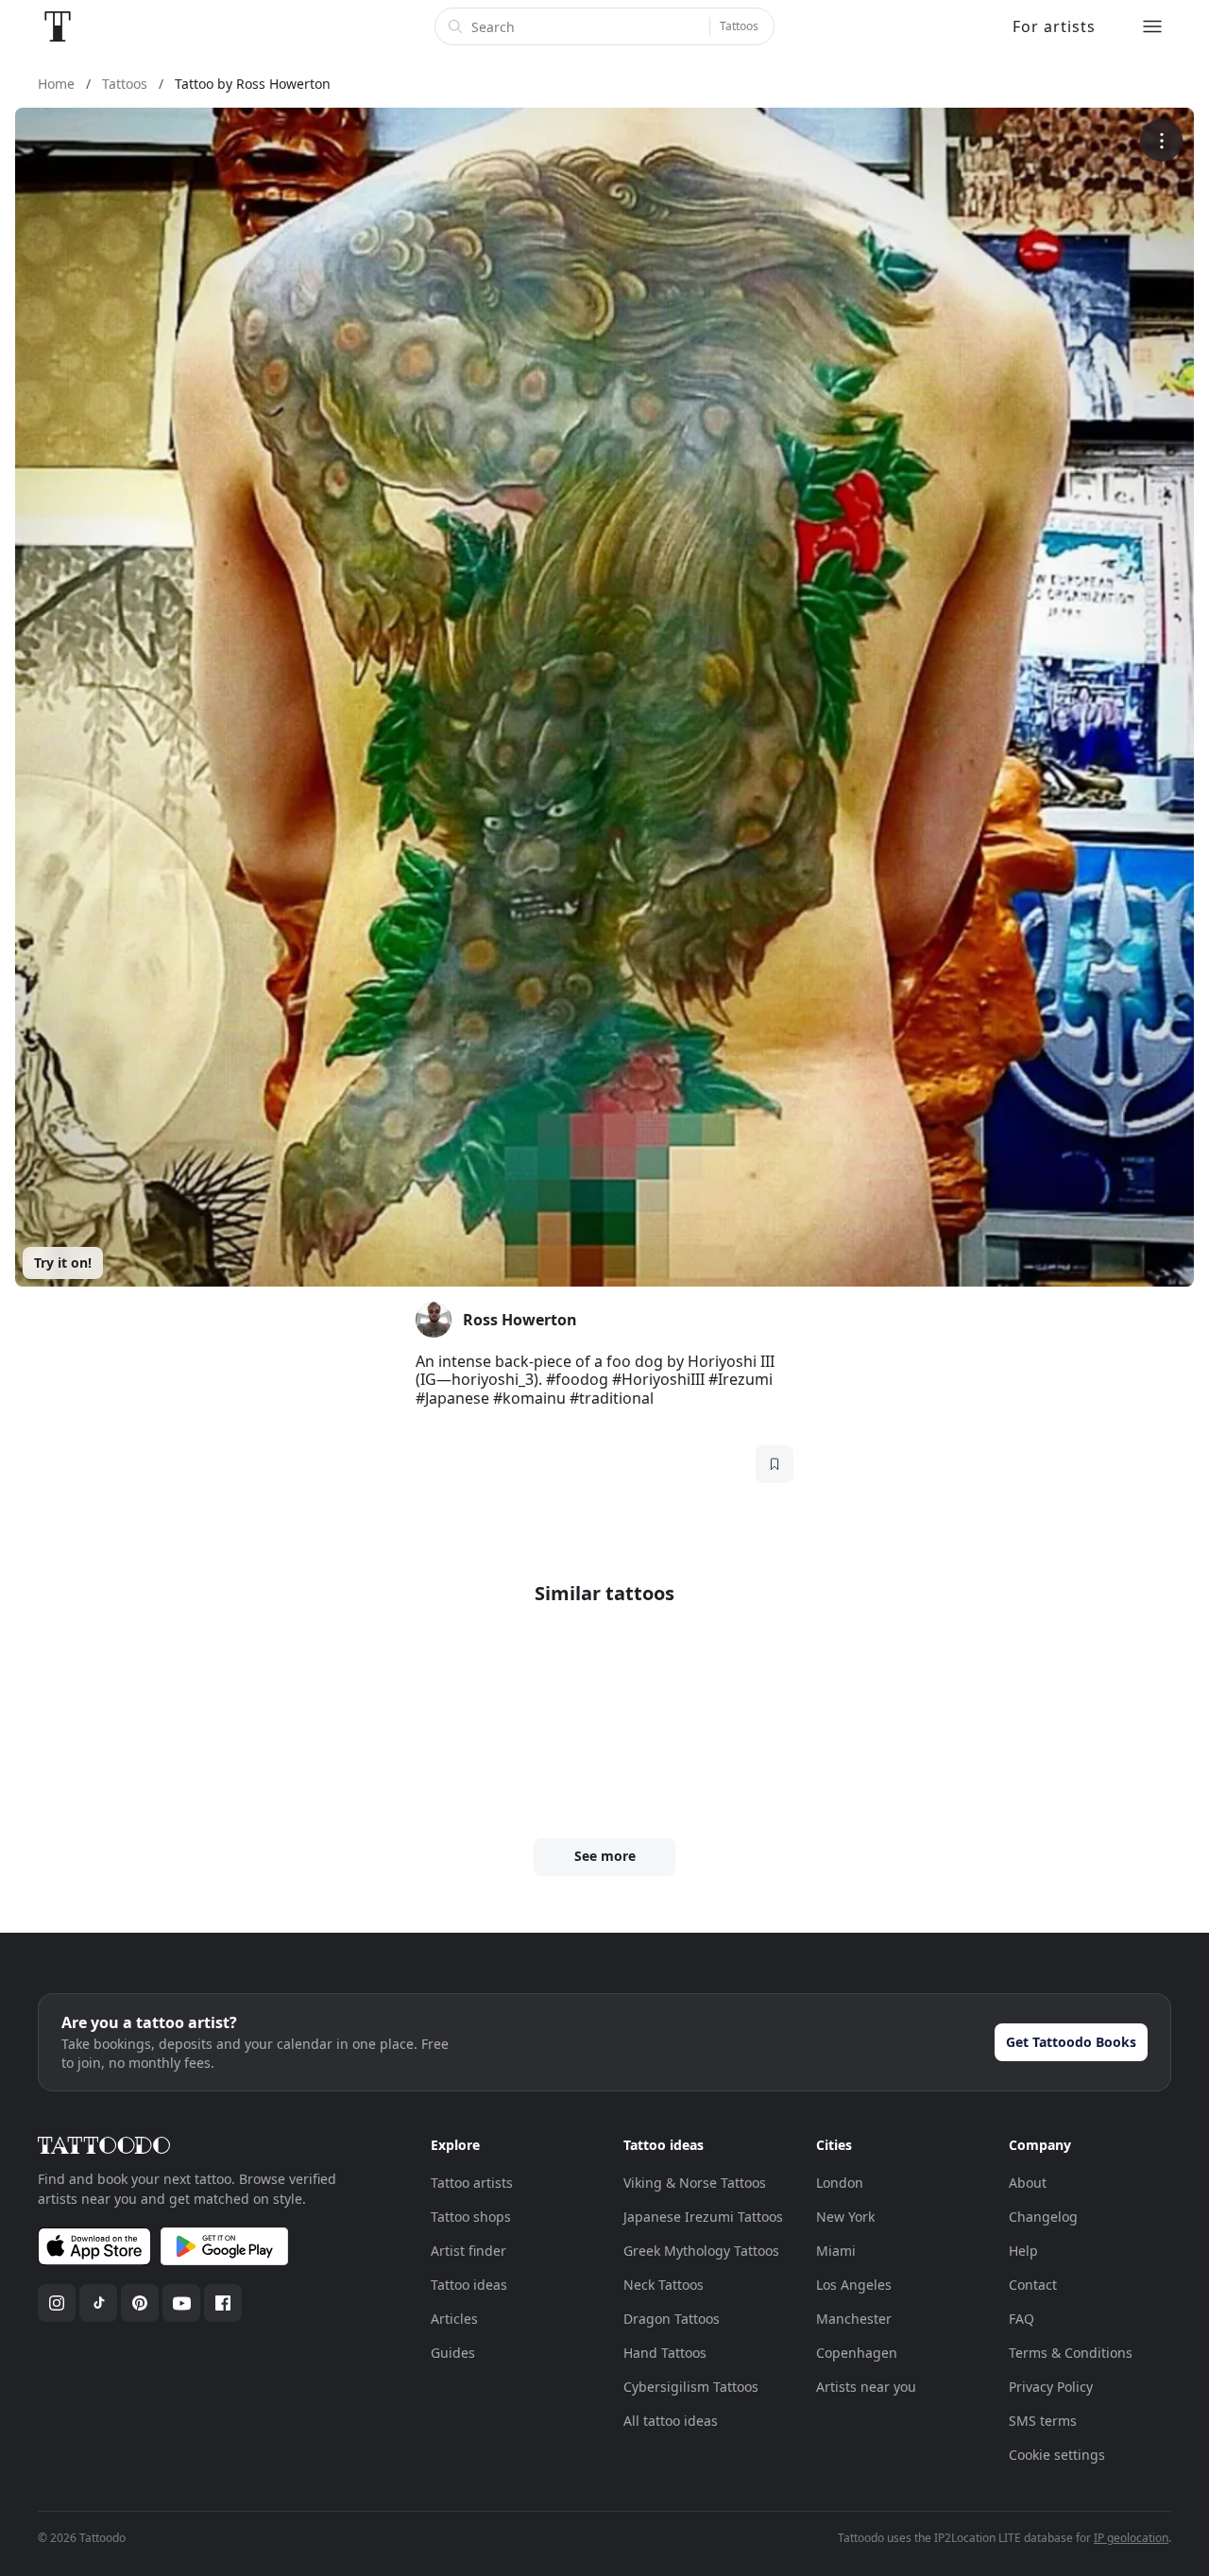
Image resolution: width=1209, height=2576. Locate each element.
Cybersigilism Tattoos (691, 2387)
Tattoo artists (472, 2183)
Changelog (1043, 2217)
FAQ (1022, 2319)
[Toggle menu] (1152, 26)
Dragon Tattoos (672, 2319)
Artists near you (866, 2387)
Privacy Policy (1051, 2387)
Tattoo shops (471, 2217)
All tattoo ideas (671, 2421)
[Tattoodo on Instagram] (57, 2303)
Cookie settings (1057, 2455)
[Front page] (58, 26)
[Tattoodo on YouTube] (181, 2303)
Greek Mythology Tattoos (701, 2251)
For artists (1054, 26)
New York (845, 2217)
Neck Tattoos (664, 2285)
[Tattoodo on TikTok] (98, 2303)
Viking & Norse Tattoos (695, 2183)
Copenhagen (857, 2353)
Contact (1033, 2285)
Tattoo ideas (469, 2285)
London (840, 2183)
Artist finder (468, 2251)
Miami (836, 2251)
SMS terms (1043, 2421)
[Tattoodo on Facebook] (223, 2303)
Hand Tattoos (665, 2353)
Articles (454, 2319)
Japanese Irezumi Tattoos (703, 2217)
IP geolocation (1131, 2538)
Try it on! (63, 1262)
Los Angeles (854, 2285)
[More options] (1161, 140)
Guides (453, 2353)
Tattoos (739, 26)
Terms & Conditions (1071, 2353)
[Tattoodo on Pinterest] (140, 2303)
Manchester (854, 2319)
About (1028, 2183)
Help (1023, 2251)
